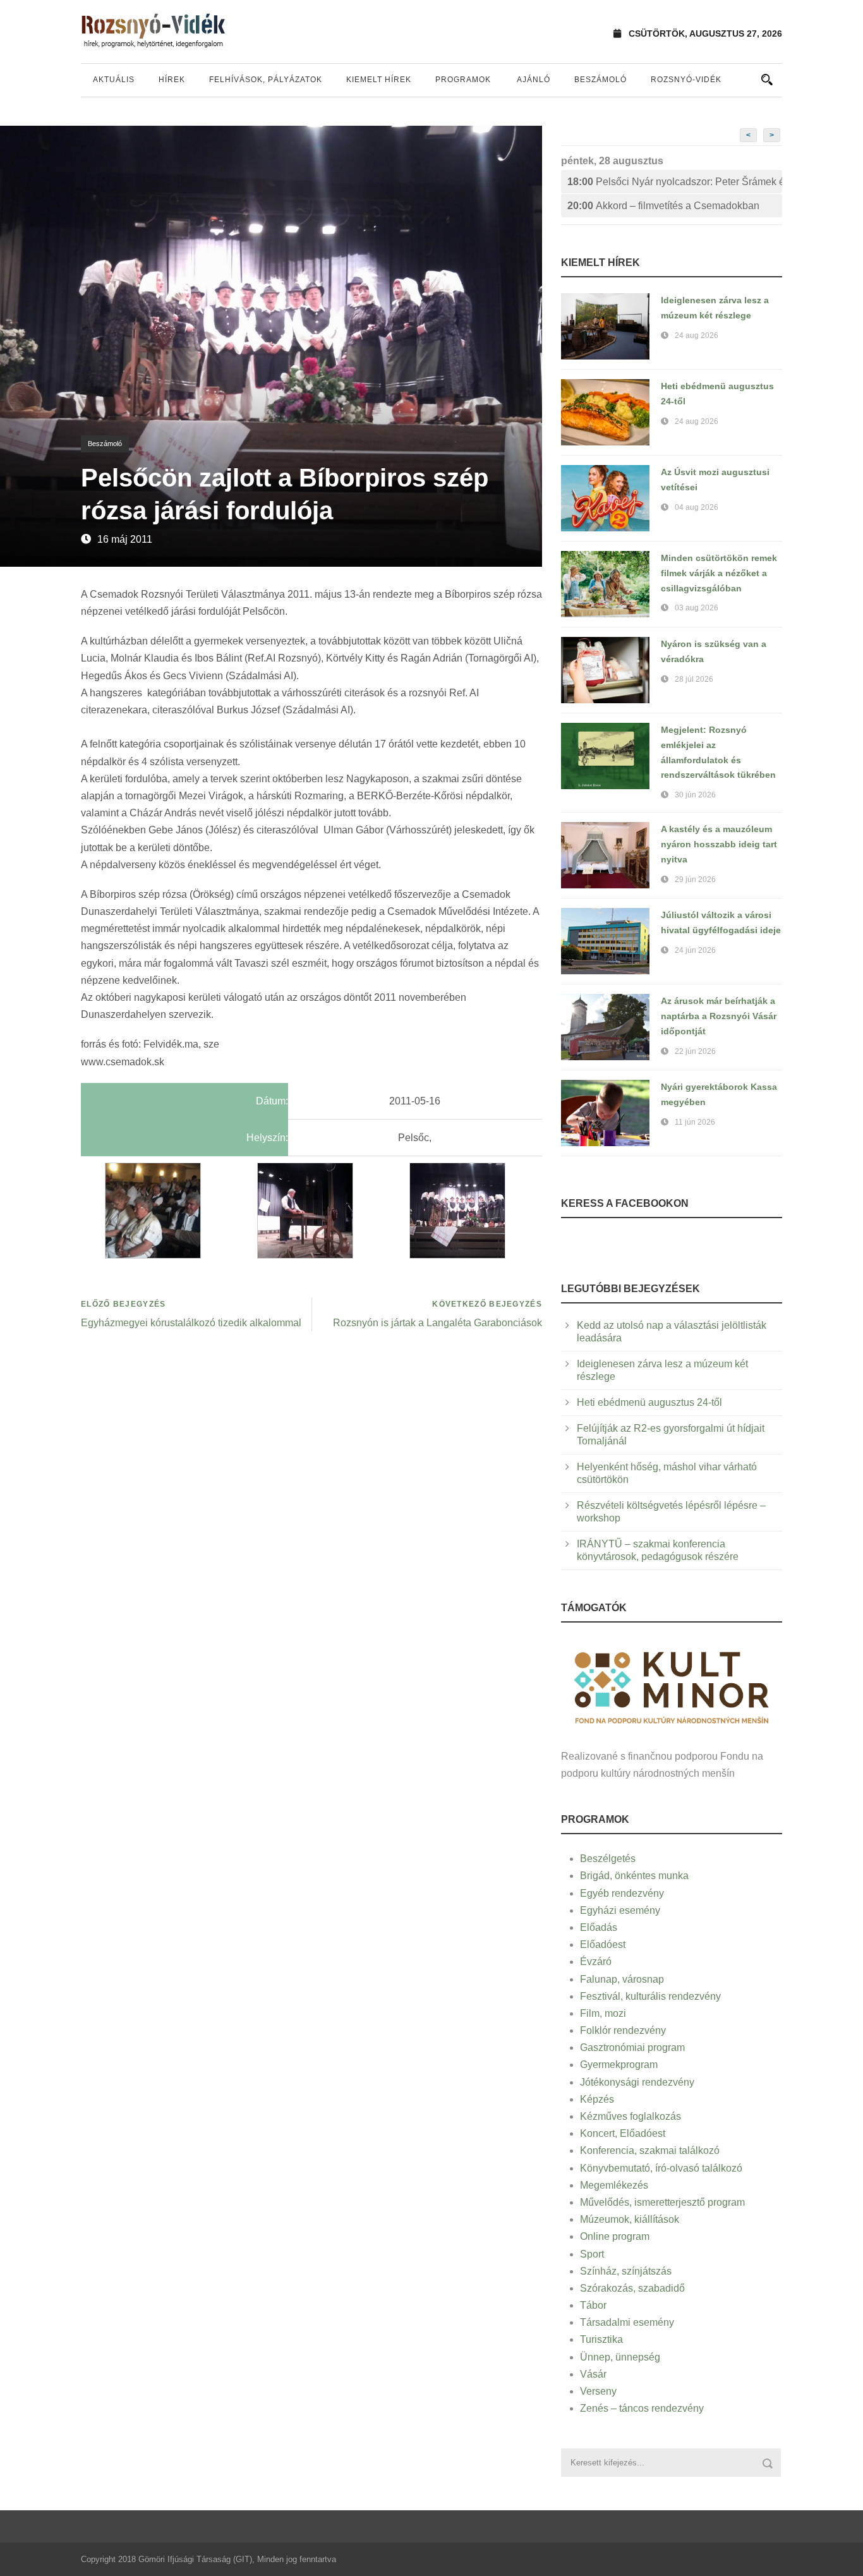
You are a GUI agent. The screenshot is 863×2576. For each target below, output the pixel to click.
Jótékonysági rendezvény (637, 2082)
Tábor (593, 2305)
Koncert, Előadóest (623, 2133)
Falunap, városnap (622, 1979)
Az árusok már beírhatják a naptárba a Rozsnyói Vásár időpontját (719, 1016)
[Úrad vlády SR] (672, 1686)
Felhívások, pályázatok (266, 80)
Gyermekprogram (619, 2065)
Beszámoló (600, 80)
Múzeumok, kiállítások (630, 2219)
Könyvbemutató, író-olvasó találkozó (661, 2168)
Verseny (598, 2391)
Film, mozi (603, 2013)
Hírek (172, 80)
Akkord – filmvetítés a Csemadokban (663, 206)
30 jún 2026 (695, 795)
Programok (463, 80)
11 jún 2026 (695, 1122)
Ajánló (534, 80)
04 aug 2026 (697, 507)
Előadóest (603, 1944)
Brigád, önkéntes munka (634, 1876)
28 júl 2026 (694, 679)
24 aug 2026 (697, 336)
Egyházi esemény (620, 1910)
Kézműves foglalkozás (631, 2116)
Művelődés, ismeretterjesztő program (662, 2202)
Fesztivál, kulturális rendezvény (650, 1996)
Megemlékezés (614, 2185)
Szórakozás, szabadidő (632, 2288)
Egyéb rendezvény (622, 1893)
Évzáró (596, 1962)
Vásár (593, 2374)
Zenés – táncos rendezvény (642, 2408)
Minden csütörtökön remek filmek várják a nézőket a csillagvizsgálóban (719, 573)
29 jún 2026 (695, 880)
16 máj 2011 (125, 539)
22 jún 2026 (695, 1051)
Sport (592, 2254)
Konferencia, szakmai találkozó (650, 2150)
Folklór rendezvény (623, 2030)
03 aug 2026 (697, 608)
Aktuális (114, 80)
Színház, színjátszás (626, 2271)
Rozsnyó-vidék (686, 80)
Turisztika (601, 2339)
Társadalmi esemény (627, 2322)
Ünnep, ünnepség (620, 2357)
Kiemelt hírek (379, 80)
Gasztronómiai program (632, 2047)
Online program (615, 2236)
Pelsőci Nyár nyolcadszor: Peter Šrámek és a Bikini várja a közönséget (675, 182)
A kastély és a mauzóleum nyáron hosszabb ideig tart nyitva (719, 844)
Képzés (597, 2099)
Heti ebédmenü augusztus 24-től (649, 1402)
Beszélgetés (608, 1859)
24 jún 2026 (695, 950)
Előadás (599, 1927)
